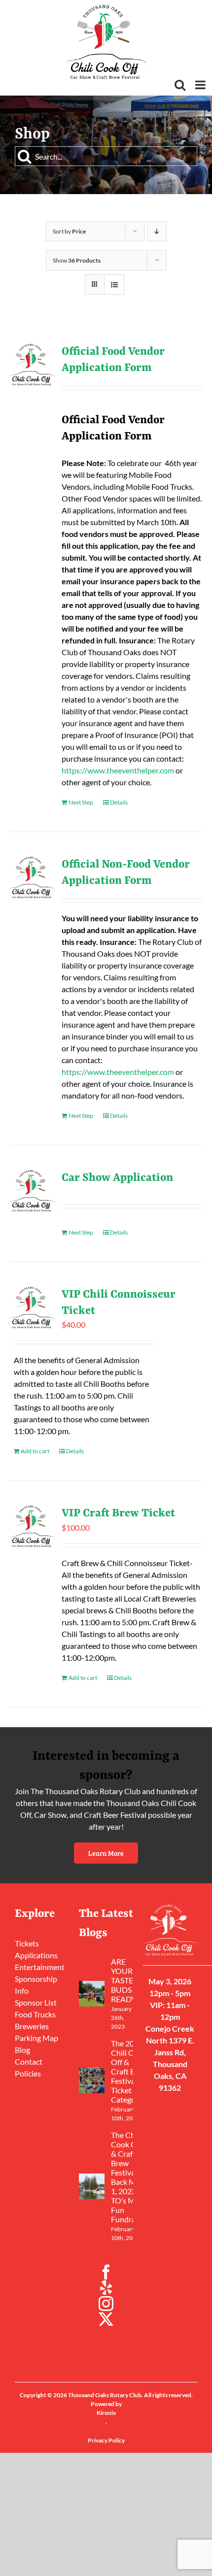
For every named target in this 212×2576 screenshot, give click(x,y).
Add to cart (35, 1451)
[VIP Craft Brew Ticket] (32, 1526)
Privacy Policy (106, 2440)
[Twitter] (106, 2319)
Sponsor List (36, 2002)
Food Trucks (35, 2014)
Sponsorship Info (36, 1985)
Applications (36, 1955)
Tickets (27, 1943)
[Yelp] (106, 2288)
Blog (22, 2050)
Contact (29, 2061)
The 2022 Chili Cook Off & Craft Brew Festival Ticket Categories (129, 2071)
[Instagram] (106, 2304)
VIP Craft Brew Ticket (118, 1513)
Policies (28, 2073)
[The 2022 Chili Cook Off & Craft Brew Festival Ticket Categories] (92, 2080)
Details (119, 802)
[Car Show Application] (32, 1191)
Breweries (32, 2026)
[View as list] (114, 284)
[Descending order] (157, 231)
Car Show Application (117, 1178)
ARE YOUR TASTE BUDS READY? (125, 1980)
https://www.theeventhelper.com (118, 770)
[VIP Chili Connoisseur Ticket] (32, 1307)
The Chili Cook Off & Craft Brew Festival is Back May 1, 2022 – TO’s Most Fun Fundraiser (129, 2177)
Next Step (81, 802)
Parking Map (36, 2038)
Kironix (106, 2413)
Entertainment (40, 1967)
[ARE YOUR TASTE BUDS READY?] (92, 1994)
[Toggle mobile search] (180, 85)
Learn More (106, 1853)
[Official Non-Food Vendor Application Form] (32, 877)
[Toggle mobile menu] (201, 85)
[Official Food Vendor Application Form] (32, 365)
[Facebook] (106, 2272)
